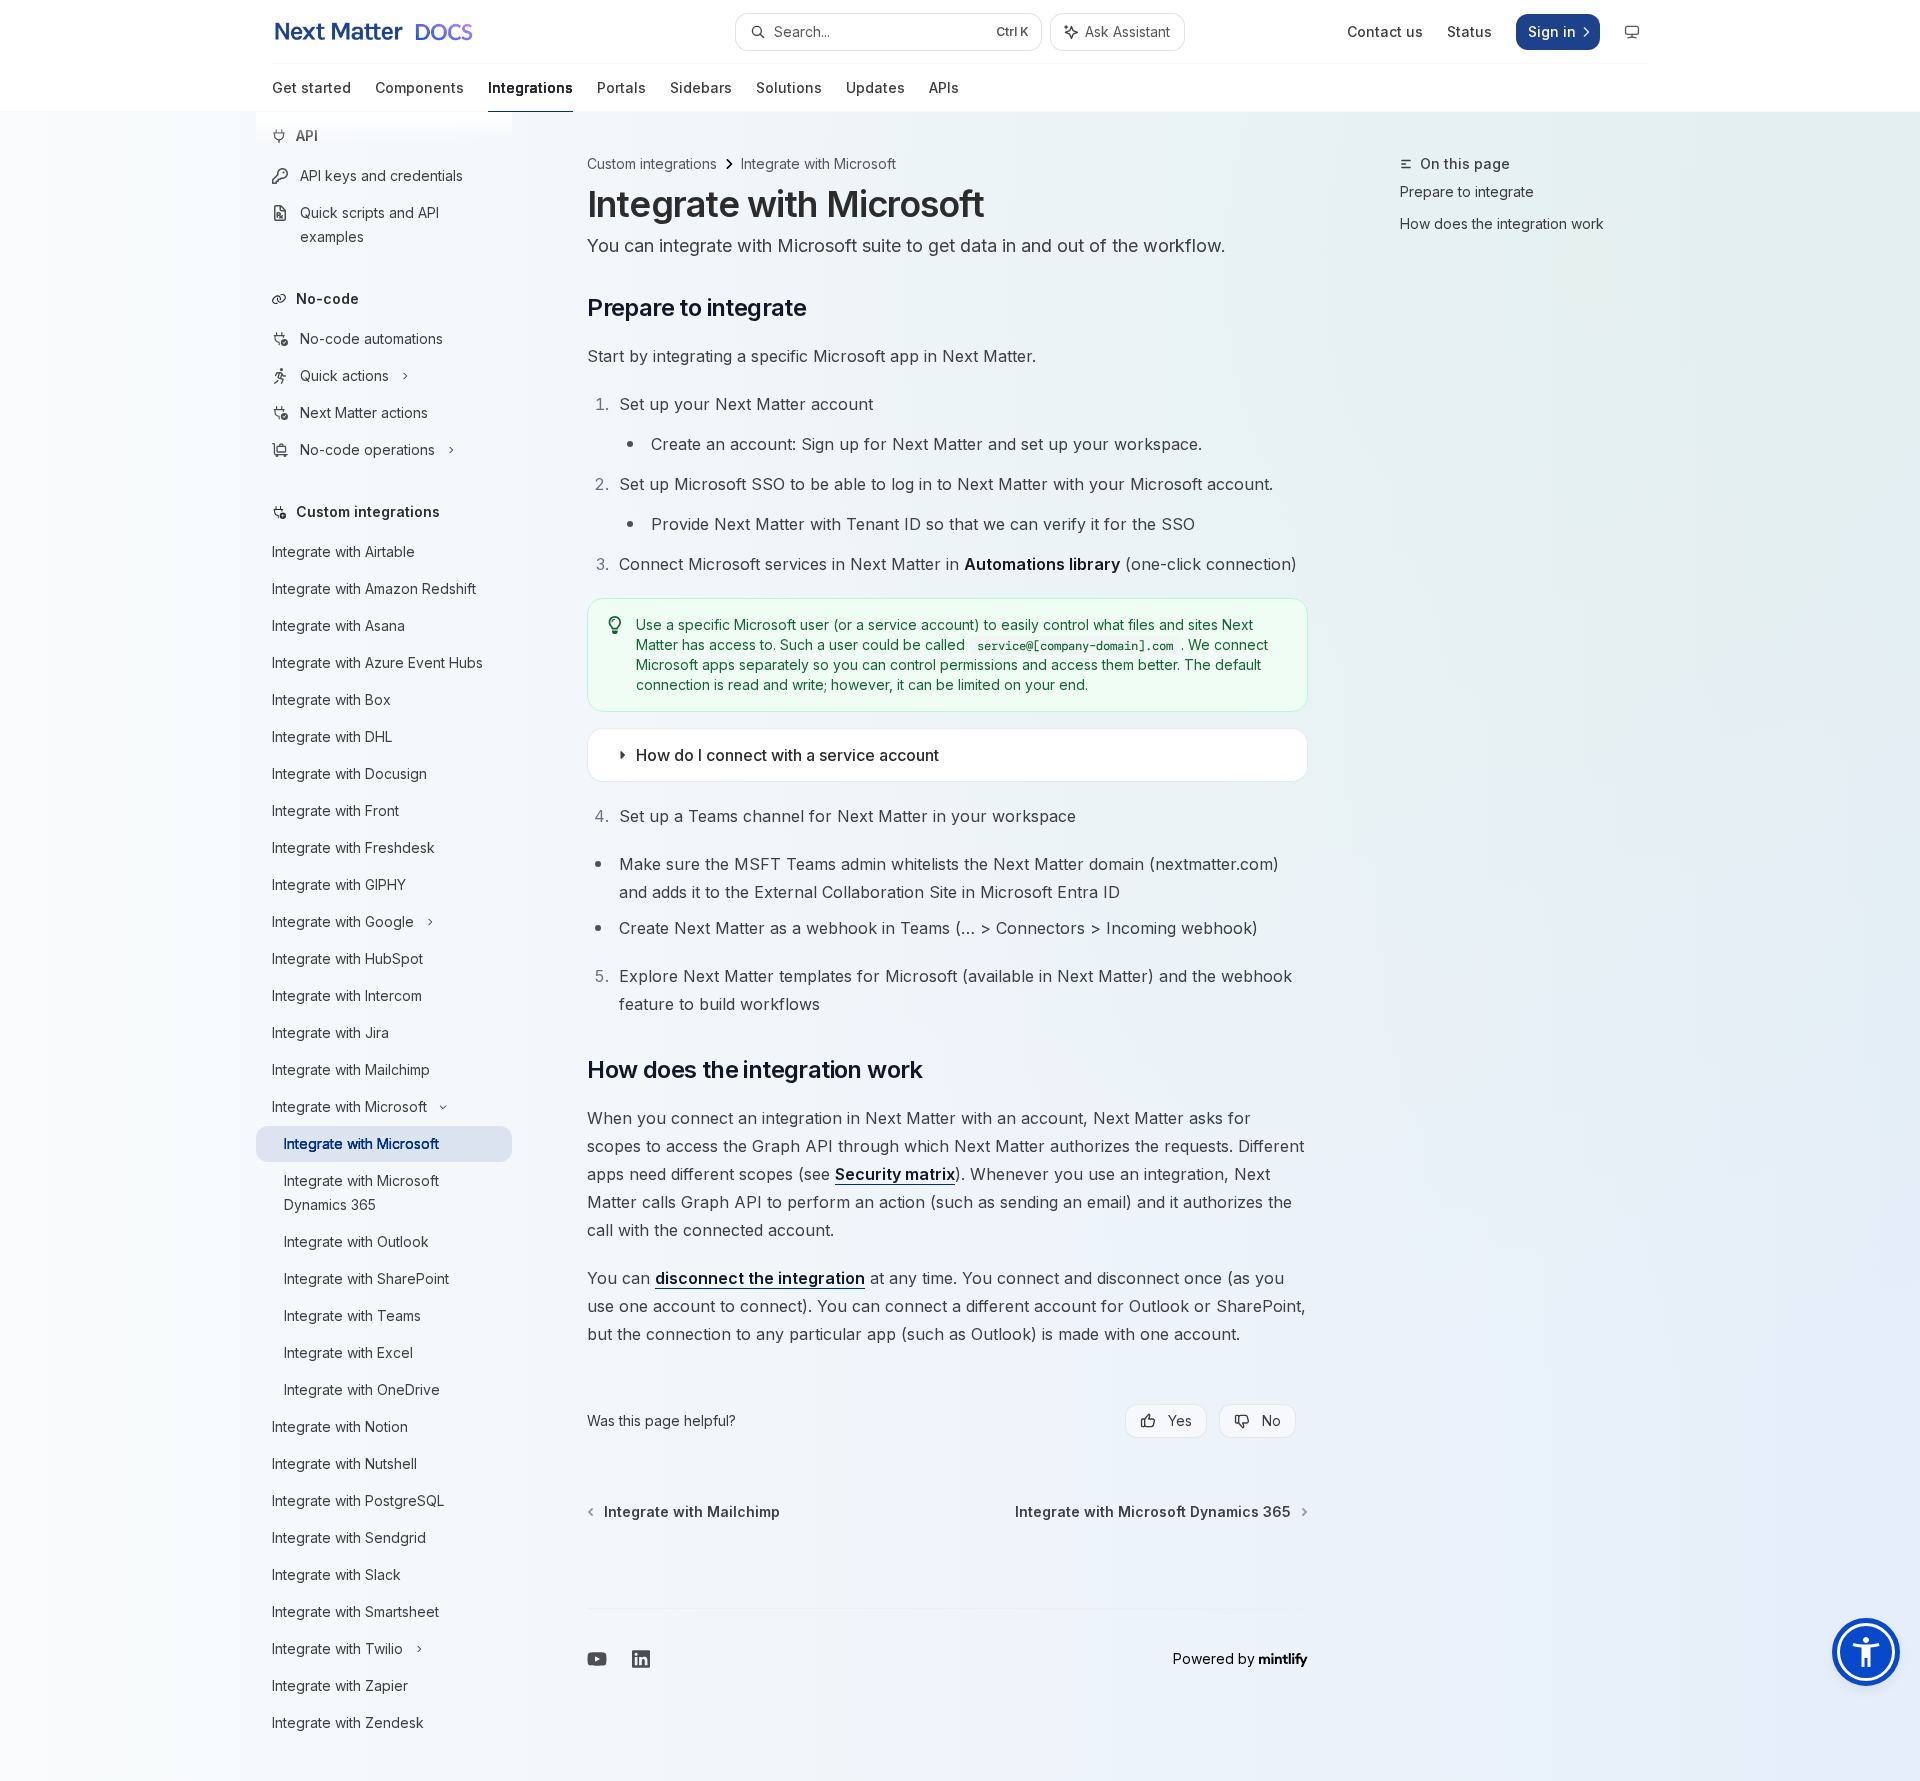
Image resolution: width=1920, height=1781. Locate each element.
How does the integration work (1502, 223)
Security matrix (895, 1174)
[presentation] (400, 946)
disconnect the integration (760, 1278)
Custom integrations (652, 163)
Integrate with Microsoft (818, 163)
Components (419, 87)
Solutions (789, 87)
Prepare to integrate (1467, 191)
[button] (1866, 1652)
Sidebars (701, 87)
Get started (311, 87)
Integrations (530, 87)
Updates (875, 87)
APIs (944, 87)
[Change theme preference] (1632, 32)
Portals (621, 87)
